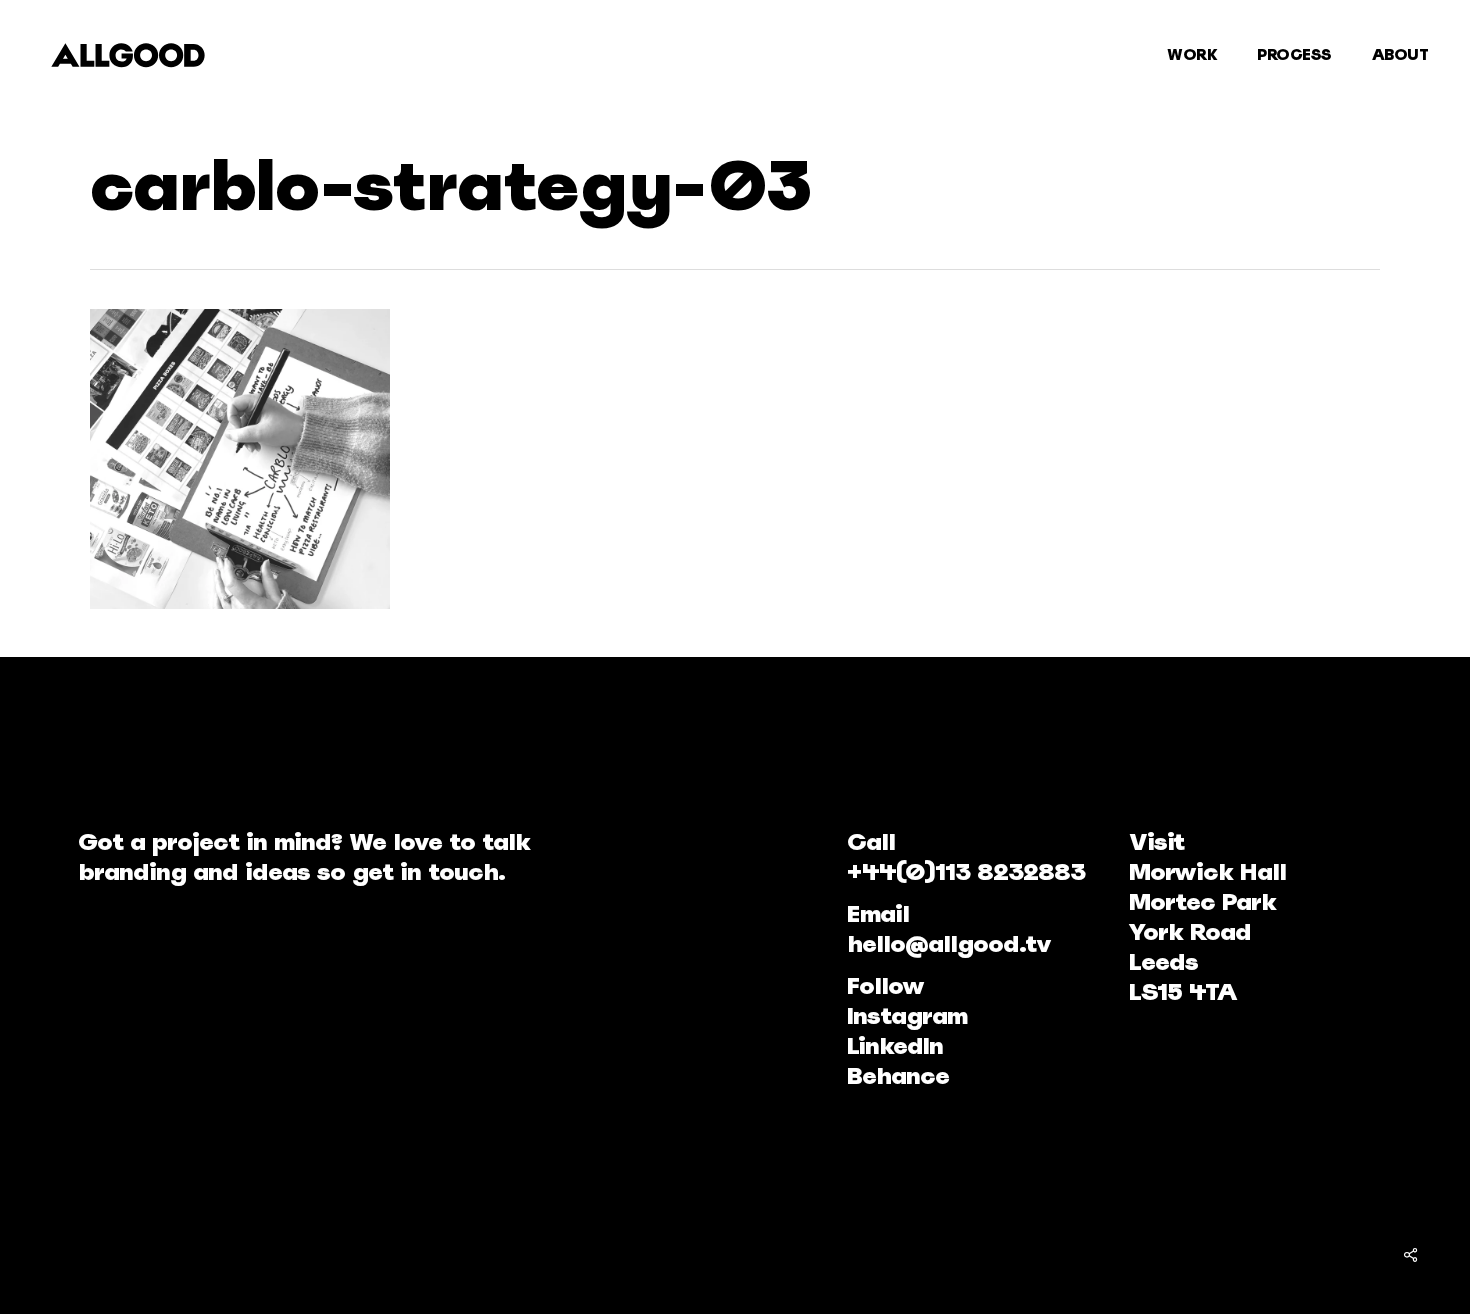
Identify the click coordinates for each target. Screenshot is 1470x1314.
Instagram (907, 1015)
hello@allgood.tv (949, 943)
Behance (898, 1075)
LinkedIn (895, 1045)
